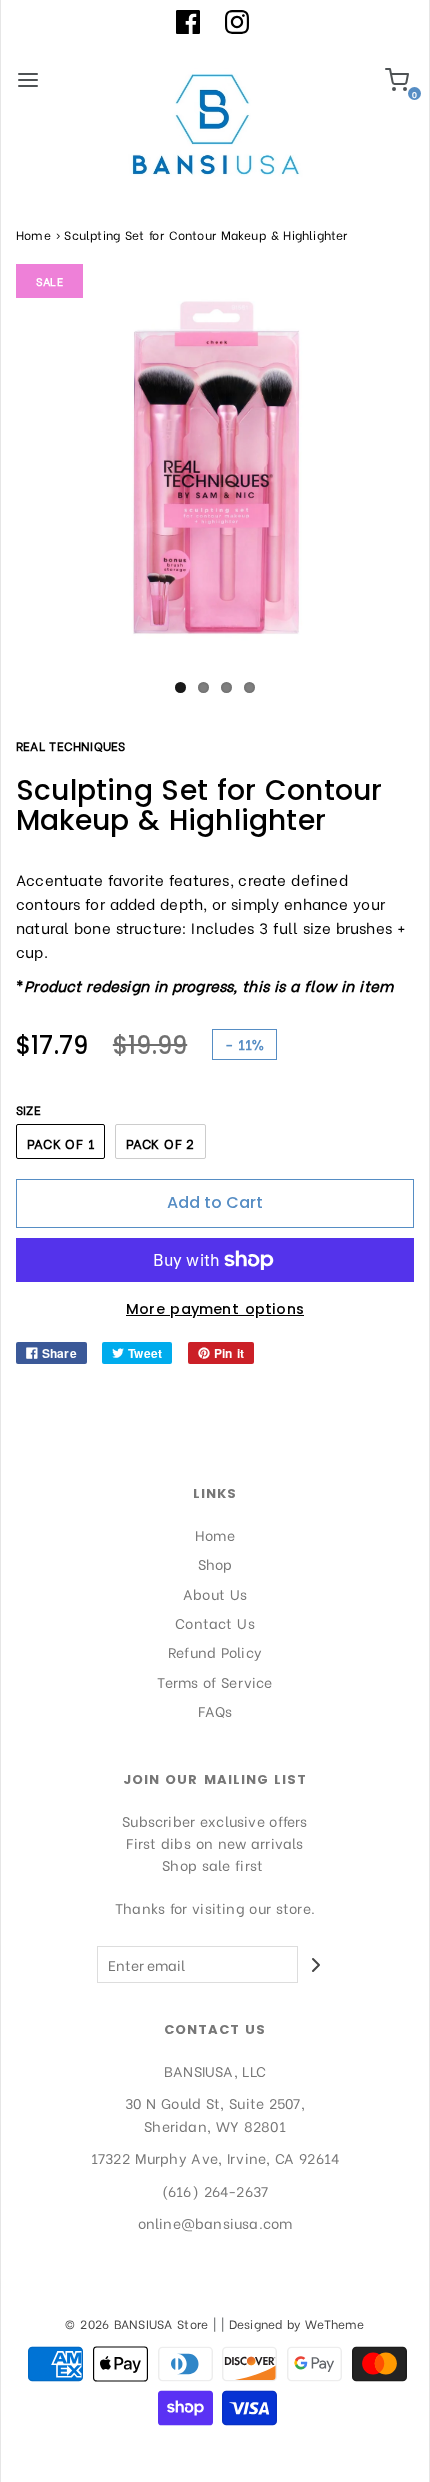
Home (33, 234)
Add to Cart (215, 1202)
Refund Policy (215, 1651)
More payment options (215, 1309)
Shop (215, 1563)
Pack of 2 (160, 1142)
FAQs (215, 1710)
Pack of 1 (60, 1142)
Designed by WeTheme (297, 2323)
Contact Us (215, 1622)
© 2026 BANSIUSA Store (136, 2323)
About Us (215, 1593)
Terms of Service (214, 1681)
